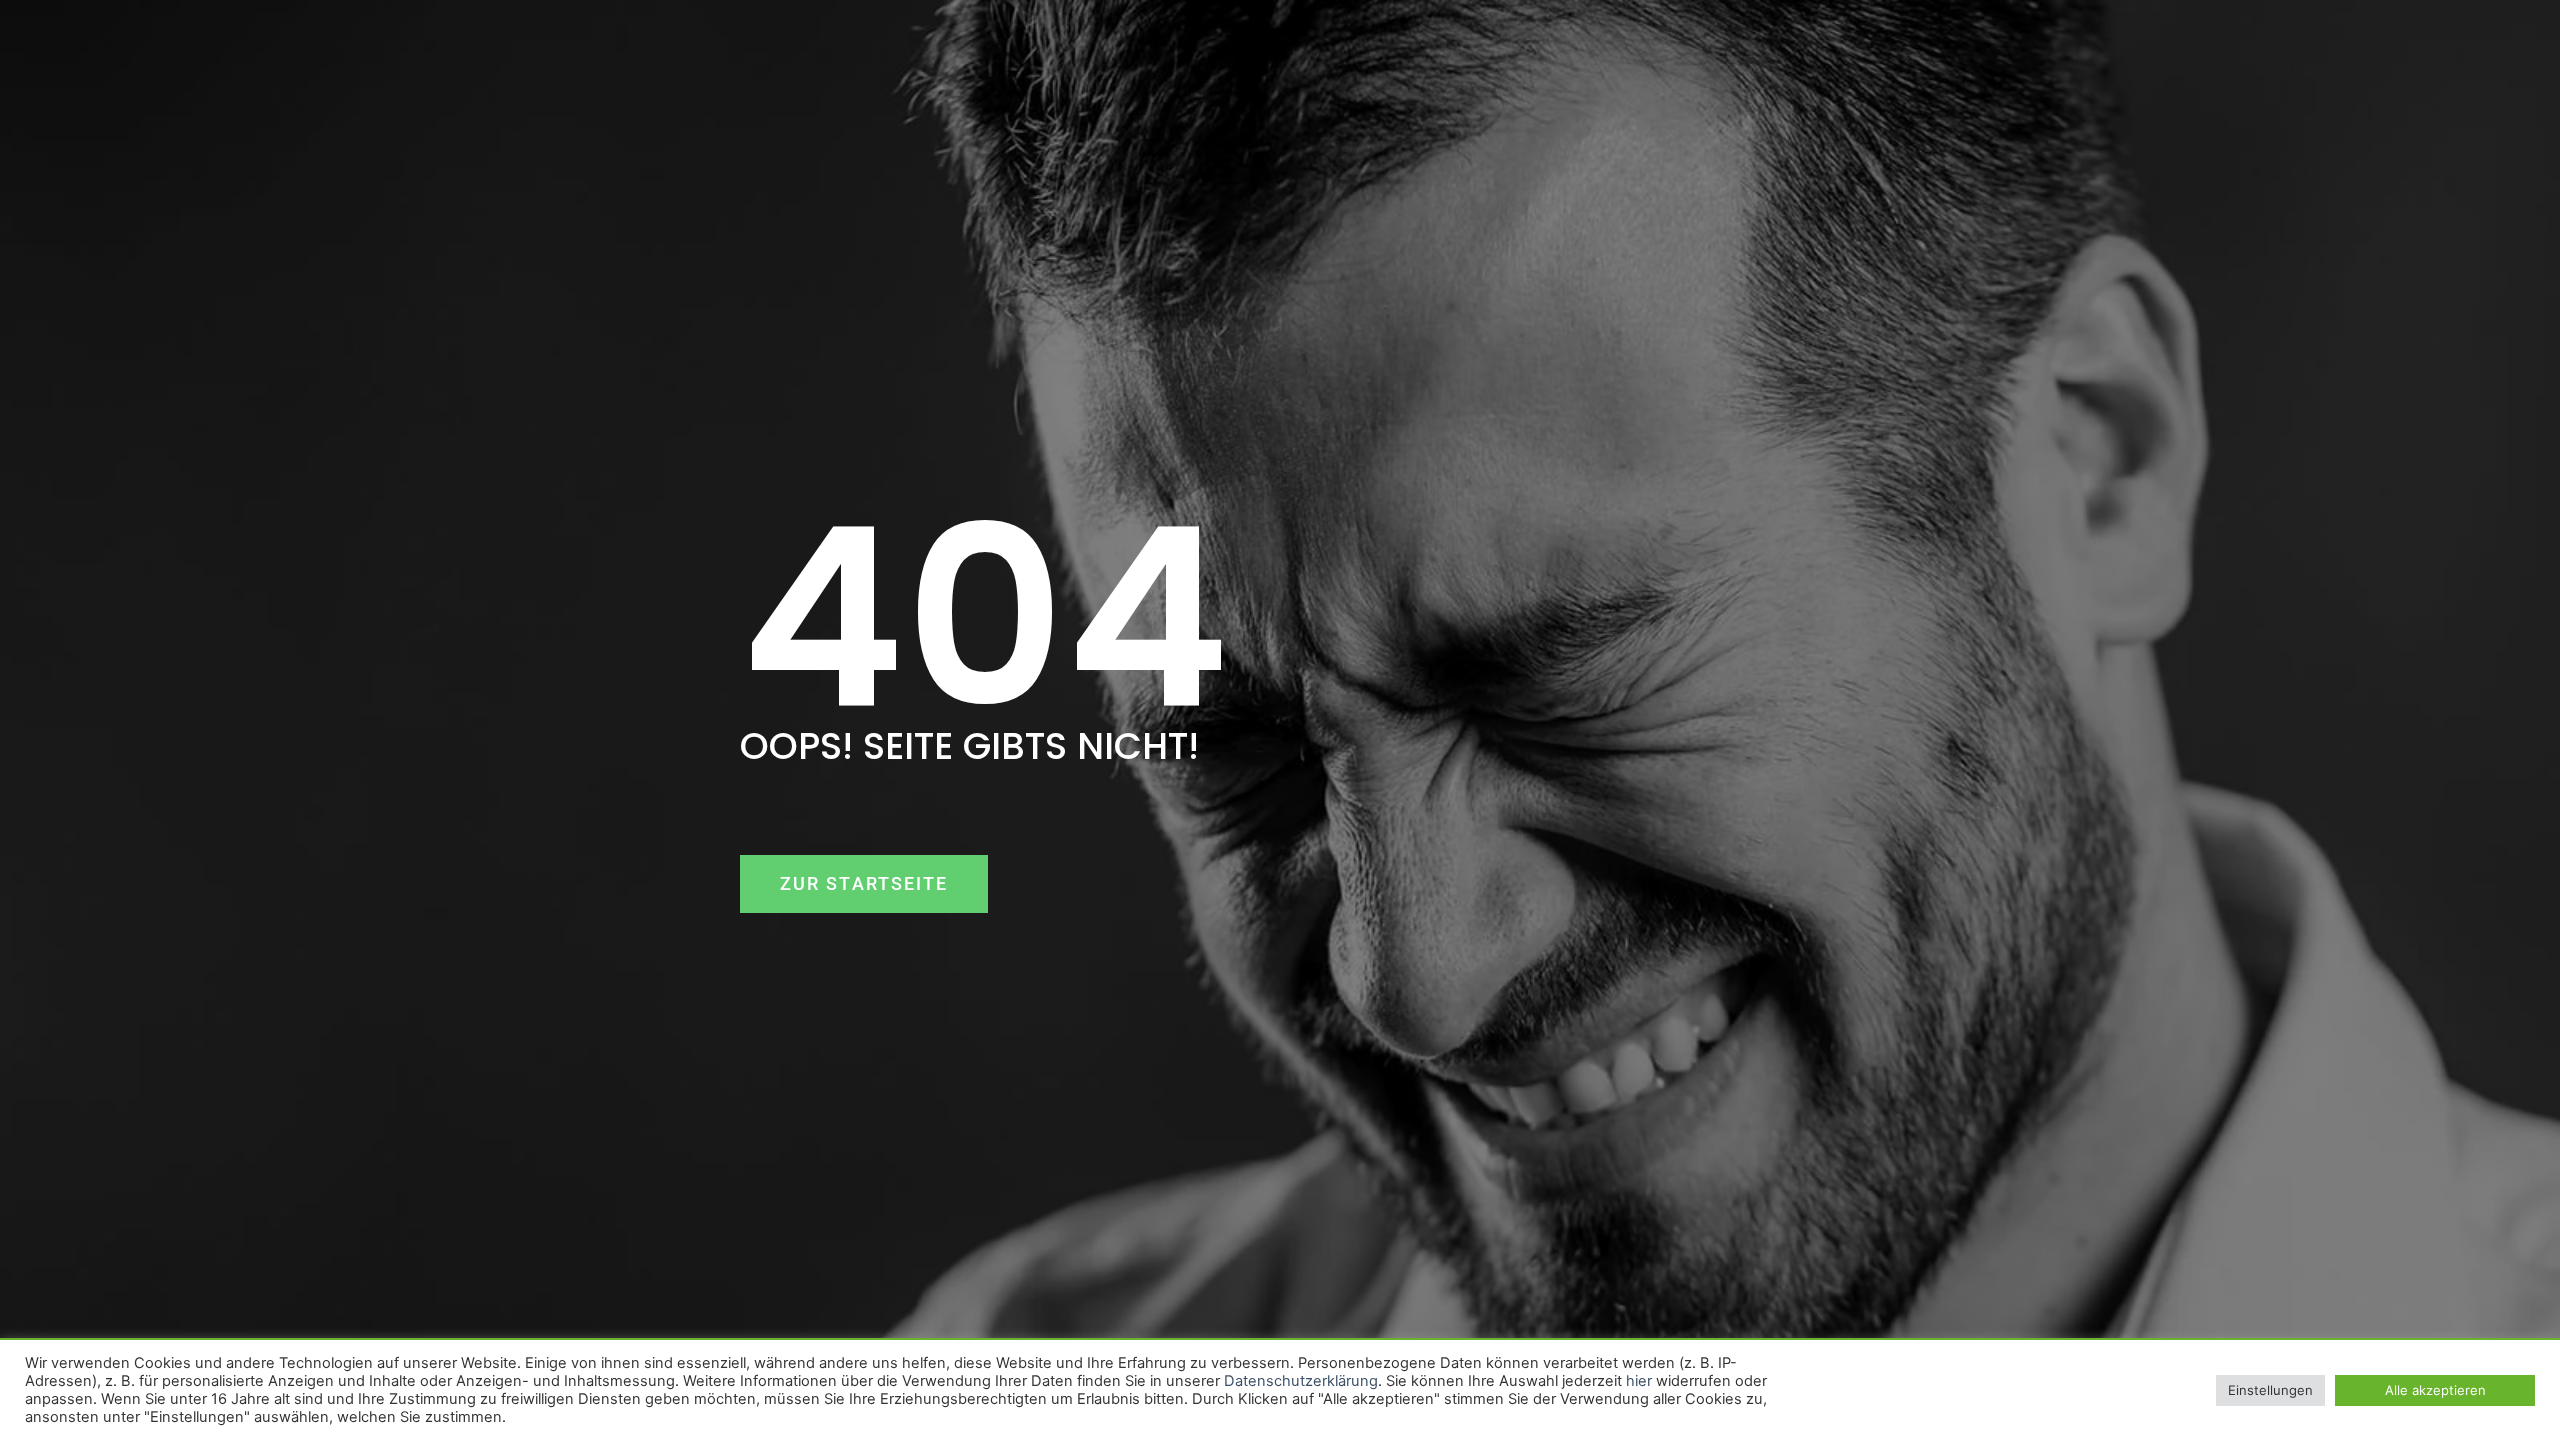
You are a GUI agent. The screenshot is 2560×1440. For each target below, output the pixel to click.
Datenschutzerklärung (1301, 1381)
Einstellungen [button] (2270, 1390)
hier (1639, 1381)
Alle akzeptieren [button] (2435, 1390)
